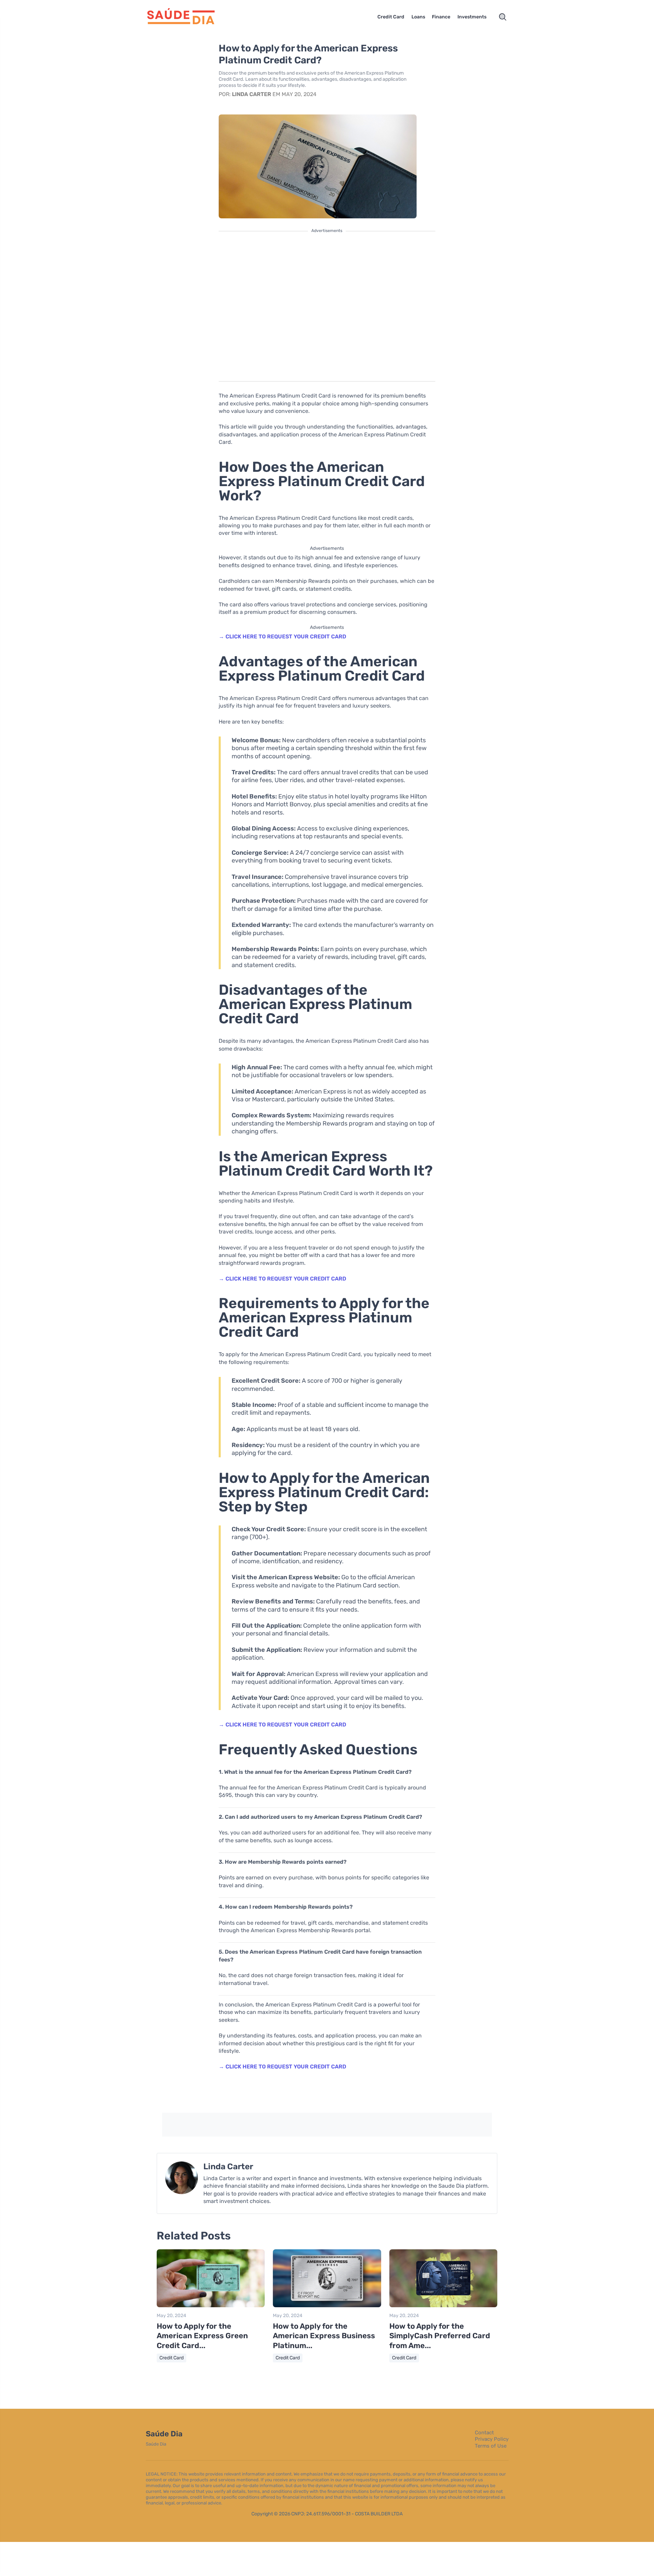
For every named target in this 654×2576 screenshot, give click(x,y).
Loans (418, 17)
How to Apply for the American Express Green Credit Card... (202, 2336)
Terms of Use (491, 2446)
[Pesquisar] (503, 17)
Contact (484, 2433)
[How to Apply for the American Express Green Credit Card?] (211, 2306)
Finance (441, 17)
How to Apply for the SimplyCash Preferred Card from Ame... (440, 2336)
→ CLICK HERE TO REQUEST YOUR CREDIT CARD (282, 637)
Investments (472, 17)
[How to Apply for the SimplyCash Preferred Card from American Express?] (443, 2306)
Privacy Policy (492, 2439)
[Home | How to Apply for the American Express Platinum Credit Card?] (189, 17)
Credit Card (391, 17)
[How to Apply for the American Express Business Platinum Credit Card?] (327, 2306)
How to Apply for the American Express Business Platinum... (324, 2336)
